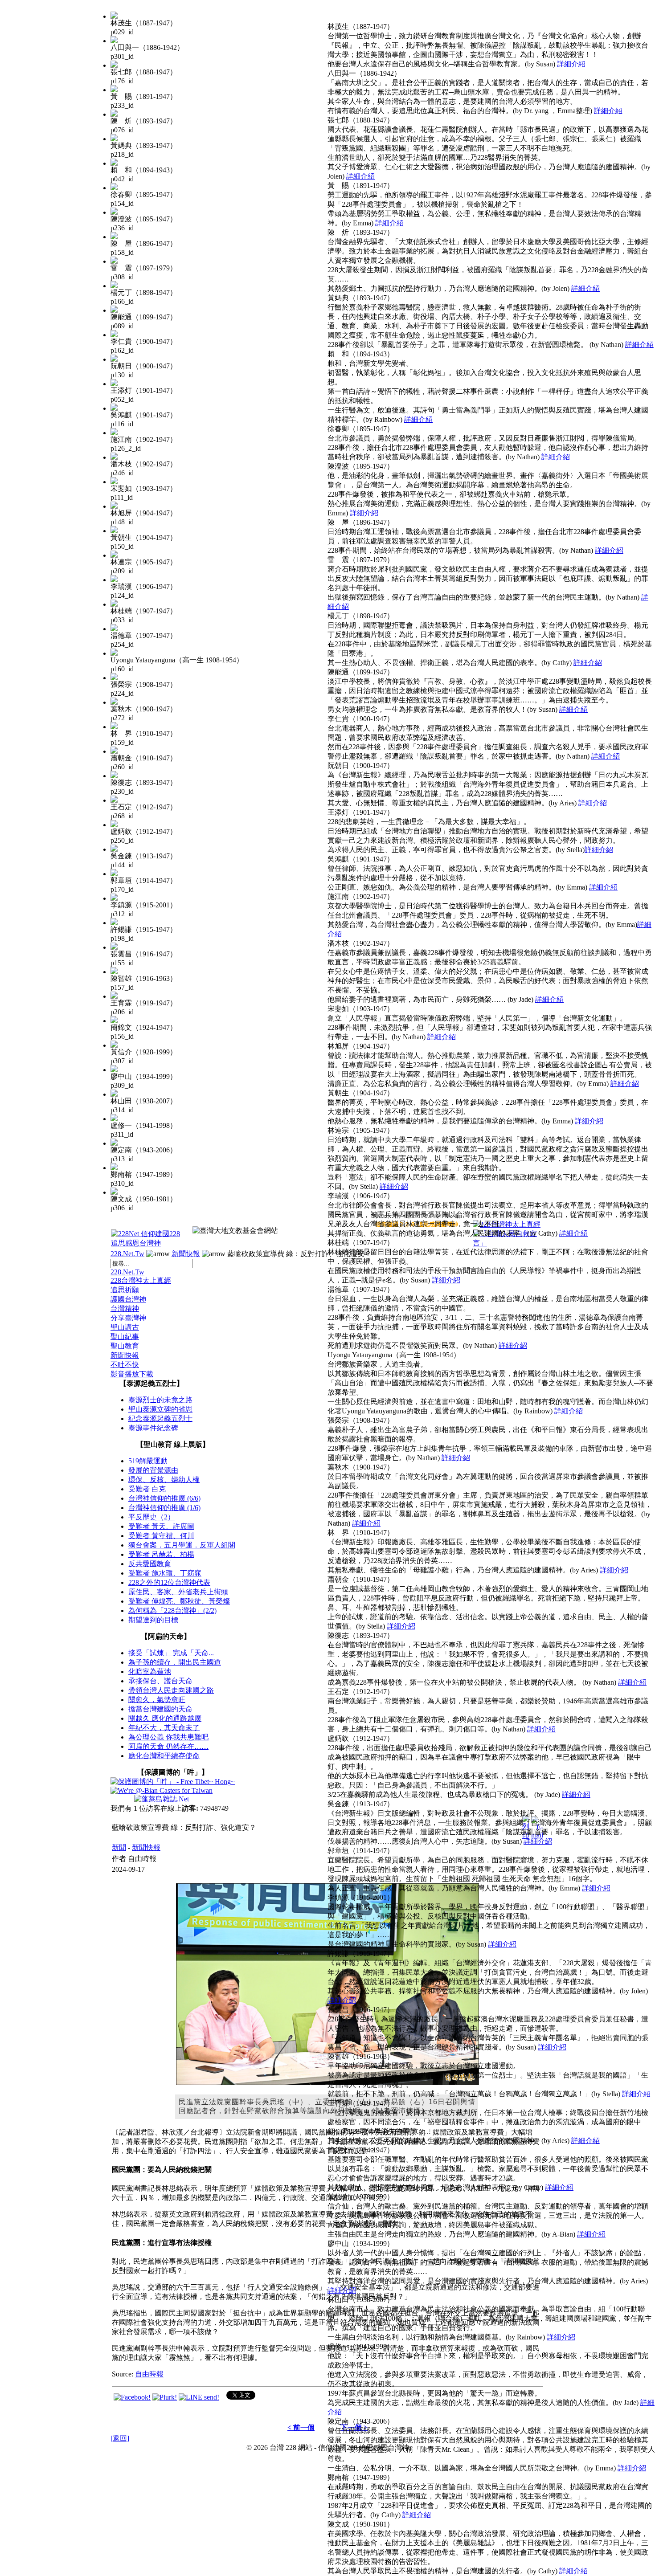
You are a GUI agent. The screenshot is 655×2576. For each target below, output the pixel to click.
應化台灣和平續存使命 (164, 1756)
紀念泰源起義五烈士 (160, 1419)
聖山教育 (125, 1346)
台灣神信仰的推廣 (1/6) (164, 1508)
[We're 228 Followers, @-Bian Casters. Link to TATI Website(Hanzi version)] (162, 1790)
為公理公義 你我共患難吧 (168, 1737)
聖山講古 (125, 1327)
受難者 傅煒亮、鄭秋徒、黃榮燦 (179, 1601)
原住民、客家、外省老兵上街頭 (178, 1592)
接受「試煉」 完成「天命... (171, 1653)
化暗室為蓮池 (150, 1672)
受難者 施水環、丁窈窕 (165, 1573)
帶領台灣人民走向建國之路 (171, 1690)
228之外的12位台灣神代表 (169, 1582)
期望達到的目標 (153, 1620)
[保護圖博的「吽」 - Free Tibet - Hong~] (173, 1782)
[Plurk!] (165, 2397)
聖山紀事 (125, 1337)
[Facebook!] (132, 2397)
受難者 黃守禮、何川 (161, 1536)
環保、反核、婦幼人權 (164, 1480)
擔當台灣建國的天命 (160, 1709)
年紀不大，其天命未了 (164, 1728)
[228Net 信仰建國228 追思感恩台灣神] (147, 1243)
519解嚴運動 (148, 1461)
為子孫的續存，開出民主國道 (175, 1662)
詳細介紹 (571, 64)
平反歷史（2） (151, 1517)
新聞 (119, 1847)
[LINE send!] (199, 2397)
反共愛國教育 (150, 1564)
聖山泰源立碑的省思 (160, 1409)
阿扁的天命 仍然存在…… (168, 1746)
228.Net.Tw (127, 1254)
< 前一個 (301, 2427)
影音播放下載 (132, 1374)
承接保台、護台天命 (160, 1681)
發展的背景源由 (153, 1470)
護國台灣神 (128, 1299)
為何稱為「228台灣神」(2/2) (172, 1611)
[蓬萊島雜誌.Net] (162, 1799)
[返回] (120, 2438)
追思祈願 (125, 1290)
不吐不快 (125, 1365)
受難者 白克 (147, 1489)
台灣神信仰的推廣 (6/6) (164, 1498)
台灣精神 (125, 1308)
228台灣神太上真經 (141, 1280)
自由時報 (149, 2374)
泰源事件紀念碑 (153, 1428)
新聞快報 (186, 1254)
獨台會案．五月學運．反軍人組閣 (182, 1545)
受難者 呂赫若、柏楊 (161, 1554)
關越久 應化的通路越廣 (165, 1718)
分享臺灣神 (128, 1318)
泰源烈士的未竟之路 (160, 1400)
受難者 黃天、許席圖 (161, 1526)
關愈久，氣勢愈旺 (157, 1700)
